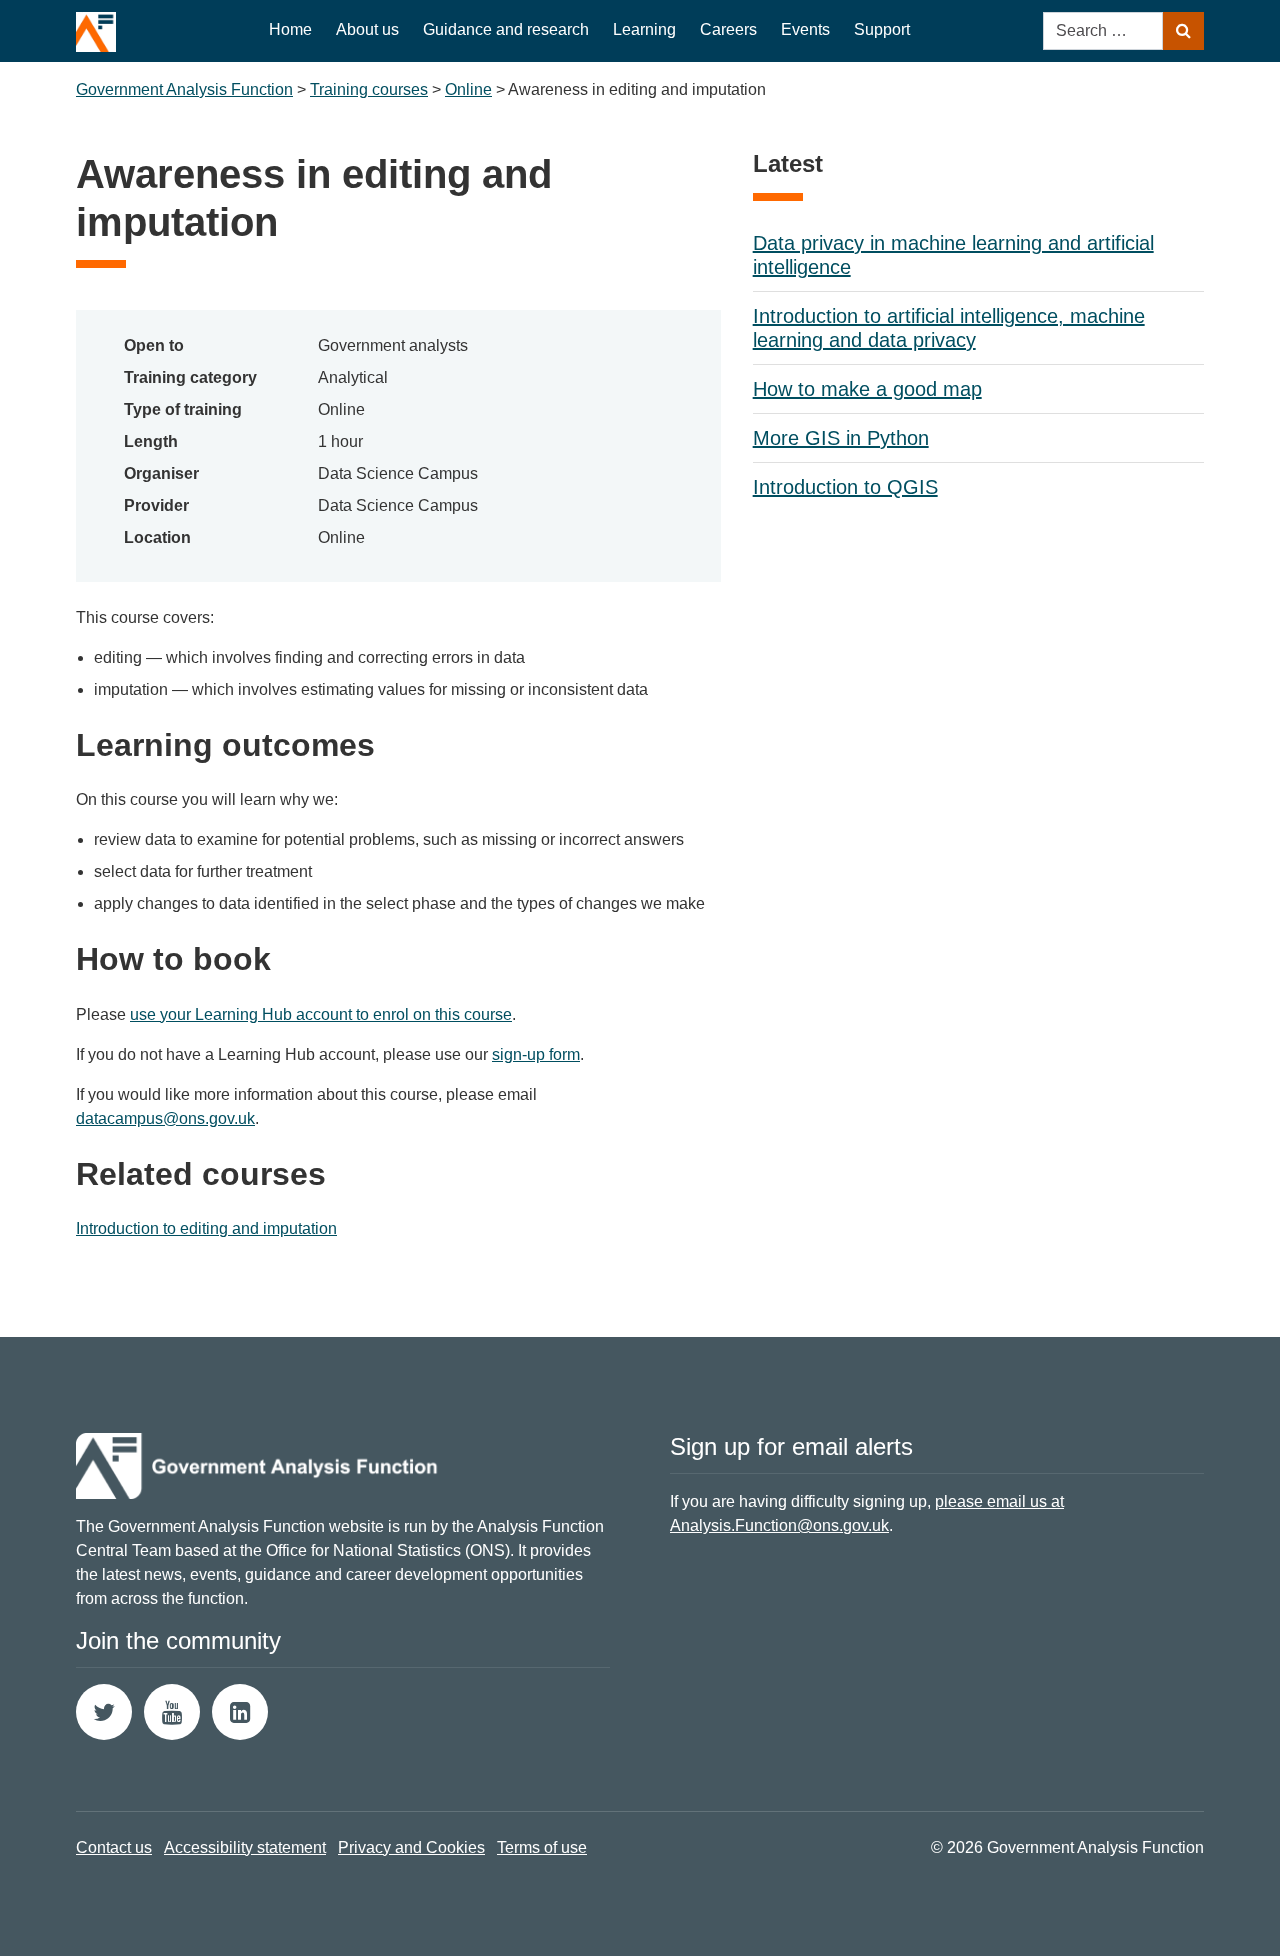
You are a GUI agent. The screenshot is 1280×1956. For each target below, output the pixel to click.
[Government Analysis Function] (96, 26)
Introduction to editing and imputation (206, 1228)
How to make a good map (867, 389)
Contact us (114, 1847)
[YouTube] (172, 1712)
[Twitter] (104, 1712)
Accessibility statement (245, 1847)
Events (805, 29)
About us (367, 29)
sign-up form (536, 1054)
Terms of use (542, 1847)
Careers (728, 29)
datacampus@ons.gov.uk (165, 1118)
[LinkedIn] (240, 1712)
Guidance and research (506, 29)
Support (882, 29)
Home (290, 29)
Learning (644, 29)
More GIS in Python (841, 438)
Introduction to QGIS (845, 487)
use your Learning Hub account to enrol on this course (321, 1014)
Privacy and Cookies (411, 1847)
